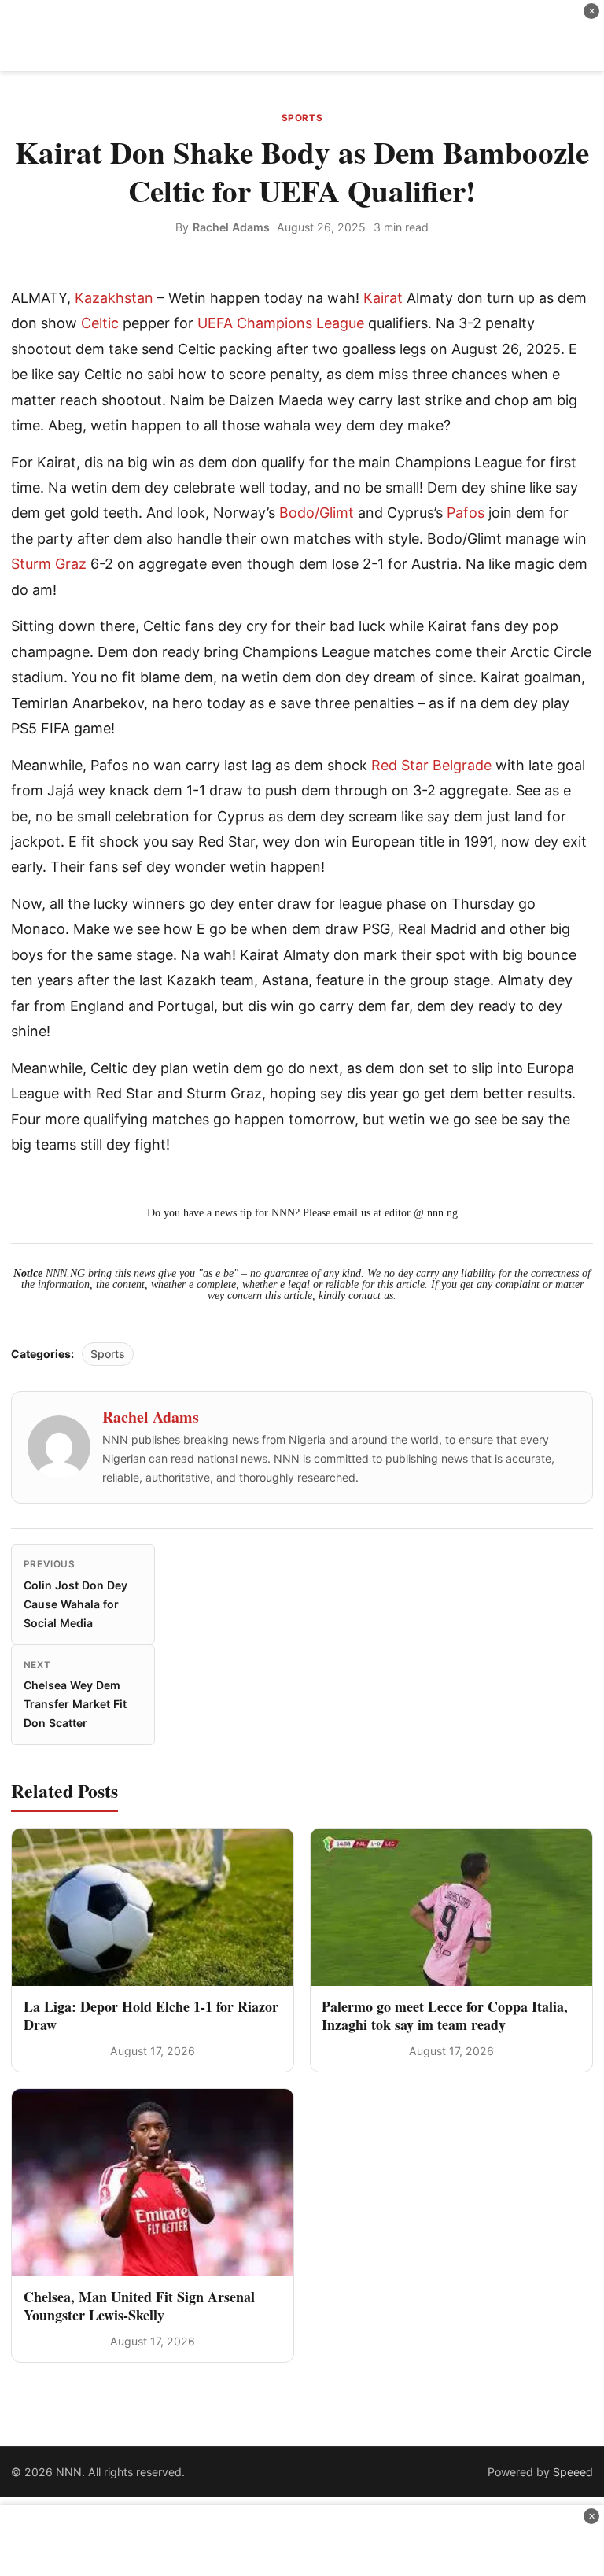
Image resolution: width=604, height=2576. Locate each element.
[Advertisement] (302, 35)
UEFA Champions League (281, 323)
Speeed (573, 2472)
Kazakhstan (114, 298)
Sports (302, 118)
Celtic (100, 323)
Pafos (466, 513)
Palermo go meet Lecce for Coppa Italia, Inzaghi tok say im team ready (445, 2015)
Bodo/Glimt (317, 513)
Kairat (383, 298)
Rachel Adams (231, 227)
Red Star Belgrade (431, 765)
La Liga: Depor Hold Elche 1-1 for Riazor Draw (151, 2015)
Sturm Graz (49, 564)
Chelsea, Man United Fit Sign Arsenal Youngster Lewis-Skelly (139, 2306)
